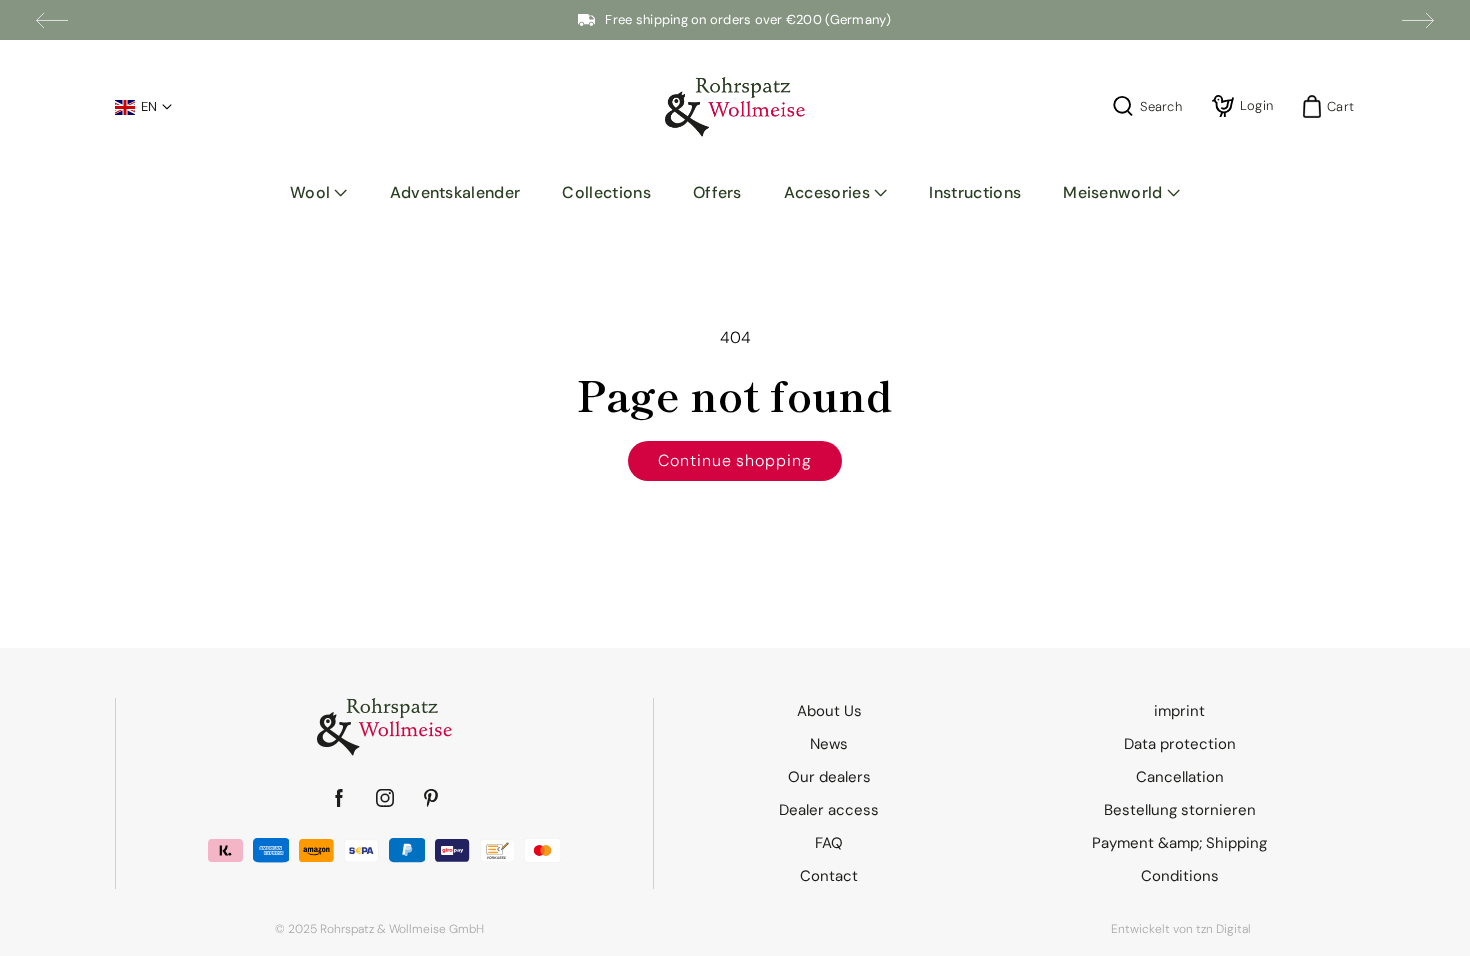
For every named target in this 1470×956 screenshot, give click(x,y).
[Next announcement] (1418, 20)
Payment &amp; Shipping (1179, 843)
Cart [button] (1334, 106)
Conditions (1180, 876)
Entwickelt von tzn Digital (1181, 929)
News (829, 744)
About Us (829, 711)
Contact (829, 876)
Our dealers (829, 777)
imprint (1179, 711)
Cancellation (1180, 777)
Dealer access (829, 810)
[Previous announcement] (52, 20)
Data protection (1180, 744)
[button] (319, 193)
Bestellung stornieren (1180, 810)
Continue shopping (735, 460)
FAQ (829, 843)
